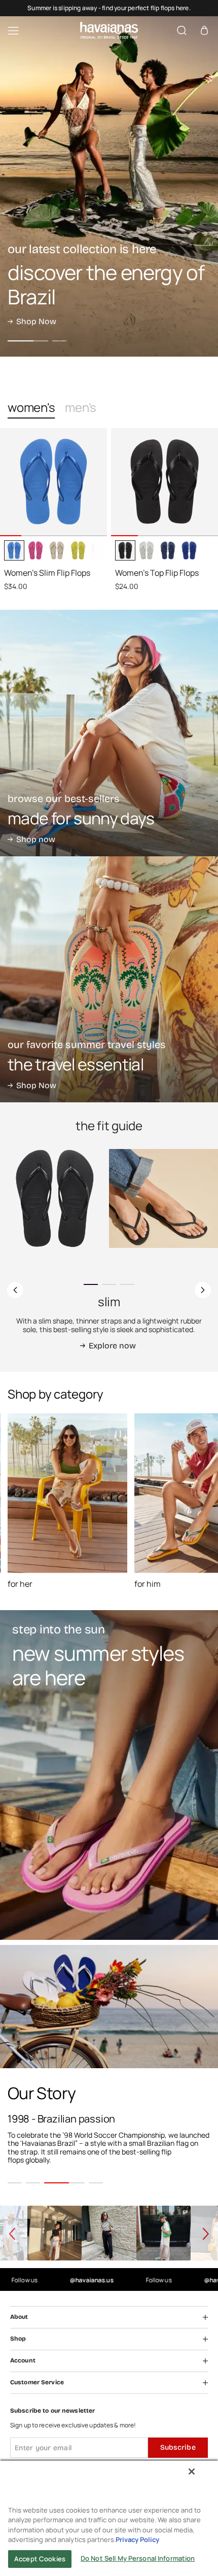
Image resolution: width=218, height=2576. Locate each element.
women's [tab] (31, 408)
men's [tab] (81, 408)
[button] (204, 31)
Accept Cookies (40, 2559)
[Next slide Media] (95, 526)
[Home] (109, 30)
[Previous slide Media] (12, 526)
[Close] (192, 2471)
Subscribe (178, 2447)
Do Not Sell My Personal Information (138, 2558)
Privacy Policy (137, 2539)
